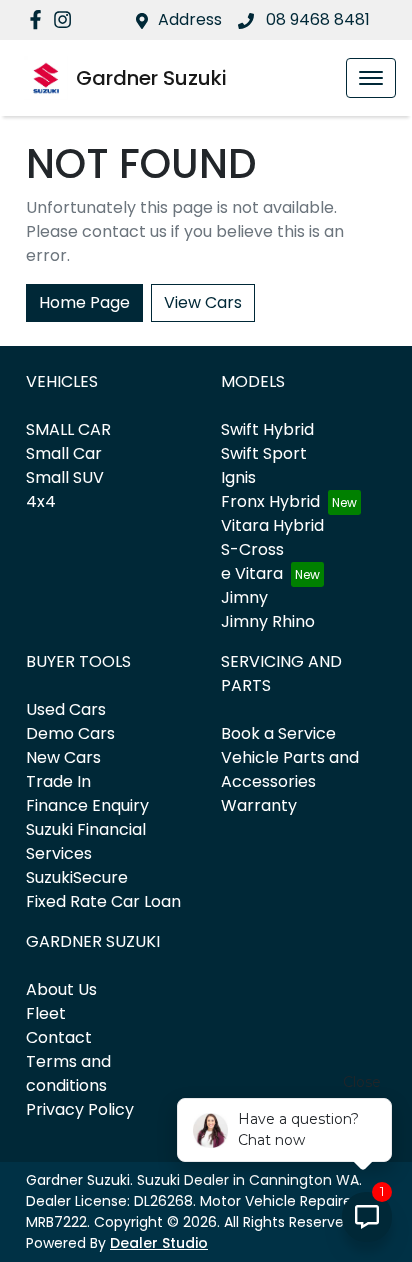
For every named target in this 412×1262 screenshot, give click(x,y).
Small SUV (65, 477)
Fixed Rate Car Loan (103, 901)
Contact (59, 1037)
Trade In (58, 781)
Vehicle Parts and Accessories (290, 769)
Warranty (259, 805)
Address (190, 19)
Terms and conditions (68, 1073)
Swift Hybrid (267, 429)
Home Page (84, 302)
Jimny (244, 597)
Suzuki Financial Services (86, 841)
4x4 (41, 501)
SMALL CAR (68, 429)
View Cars (203, 302)
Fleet (46, 1013)
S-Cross (252, 549)
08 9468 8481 (316, 19)
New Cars (63, 757)
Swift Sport (264, 453)
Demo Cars (70, 733)
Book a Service (278, 733)
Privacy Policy (80, 1109)
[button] (371, 78)
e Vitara (252, 573)
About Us (61, 989)
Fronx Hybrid (270, 501)
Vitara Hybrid (272, 525)
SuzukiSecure (77, 877)
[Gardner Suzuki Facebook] (39, 19)
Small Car (64, 453)
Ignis (238, 477)
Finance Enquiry (87, 805)
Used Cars (66, 709)
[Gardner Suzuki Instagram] (66, 19)
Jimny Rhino (268, 621)
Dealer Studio (159, 1243)
